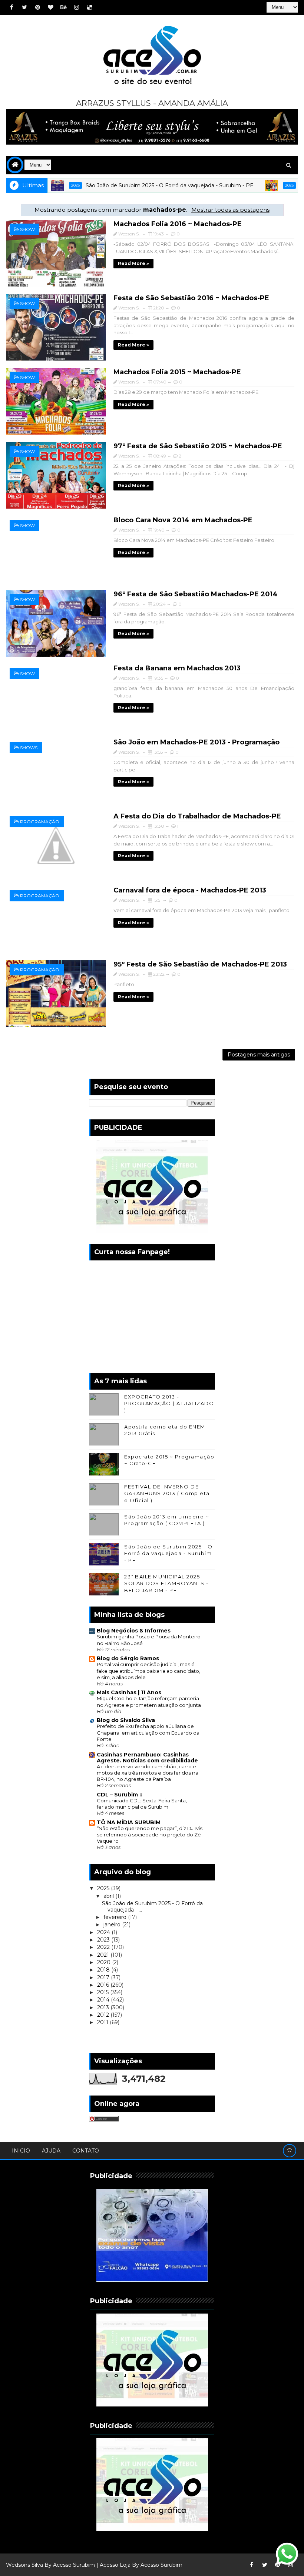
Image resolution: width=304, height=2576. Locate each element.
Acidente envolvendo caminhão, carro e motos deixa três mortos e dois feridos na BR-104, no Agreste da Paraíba (148, 1773)
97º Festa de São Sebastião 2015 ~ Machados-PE (198, 446)
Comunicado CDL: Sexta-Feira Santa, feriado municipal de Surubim (142, 1804)
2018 (104, 1970)
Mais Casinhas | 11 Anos (129, 1692)
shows (29, 748)
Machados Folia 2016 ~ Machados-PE (178, 224)
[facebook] (11, 7)
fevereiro (116, 1917)
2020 (105, 1962)
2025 (253, 185)
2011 (103, 2022)
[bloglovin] (50, 7)
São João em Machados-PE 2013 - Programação (196, 742)
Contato (86, 2151)
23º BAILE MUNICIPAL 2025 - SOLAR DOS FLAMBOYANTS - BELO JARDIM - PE (166, 1583)
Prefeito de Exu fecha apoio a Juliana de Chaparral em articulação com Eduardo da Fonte (148, 1733)
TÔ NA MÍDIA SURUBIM (129, 1822)
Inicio (21, 2151)
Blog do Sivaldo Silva (126, 1720)
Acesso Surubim (74, 2565)
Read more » (133, 263)
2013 (104, 2007)
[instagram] (76, 7)
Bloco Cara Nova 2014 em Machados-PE (183, 520)
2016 (104, 1985)
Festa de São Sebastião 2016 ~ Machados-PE (191, 298)
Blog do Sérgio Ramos (128, 1658)
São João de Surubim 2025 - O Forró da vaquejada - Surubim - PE (133, 185)
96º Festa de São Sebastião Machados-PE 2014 (196, 594)
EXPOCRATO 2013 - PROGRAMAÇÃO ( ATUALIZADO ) (169, 1403)
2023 (104, 1940)
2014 (104, 2000)
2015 (104, 1992)
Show (27, 229)
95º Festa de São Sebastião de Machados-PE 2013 (200, 964)
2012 (104, 2015)
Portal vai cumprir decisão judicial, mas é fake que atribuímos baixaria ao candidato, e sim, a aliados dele (148, 1671)
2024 (104, 1932)
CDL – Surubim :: (120, 1795)
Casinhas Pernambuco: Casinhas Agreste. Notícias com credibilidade (147, 1758)
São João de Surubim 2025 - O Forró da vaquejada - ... (152, 1907)
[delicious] (89, 7)
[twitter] (24, 7)
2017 (104, 1977)
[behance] (63, 7)
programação (40, 822)
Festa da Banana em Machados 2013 (177, 668)
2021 (104, 1955)
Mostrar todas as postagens (230, 210)
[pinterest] (37, 7)
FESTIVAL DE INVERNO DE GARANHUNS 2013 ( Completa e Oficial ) (167, 1493)
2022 (104, 1947)
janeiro (113, 1925)
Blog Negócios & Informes (134, 1631)
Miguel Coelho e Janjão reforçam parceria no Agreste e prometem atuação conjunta (149, 1701)
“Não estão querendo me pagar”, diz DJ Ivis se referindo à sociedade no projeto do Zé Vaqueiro (150, 1835)
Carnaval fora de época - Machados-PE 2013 (190, 890)
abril (109, 1896)
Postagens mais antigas (259, 1055)
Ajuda (51, 2151)
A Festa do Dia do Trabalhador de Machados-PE (197, 816)
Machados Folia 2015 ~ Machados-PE (177, 372)
